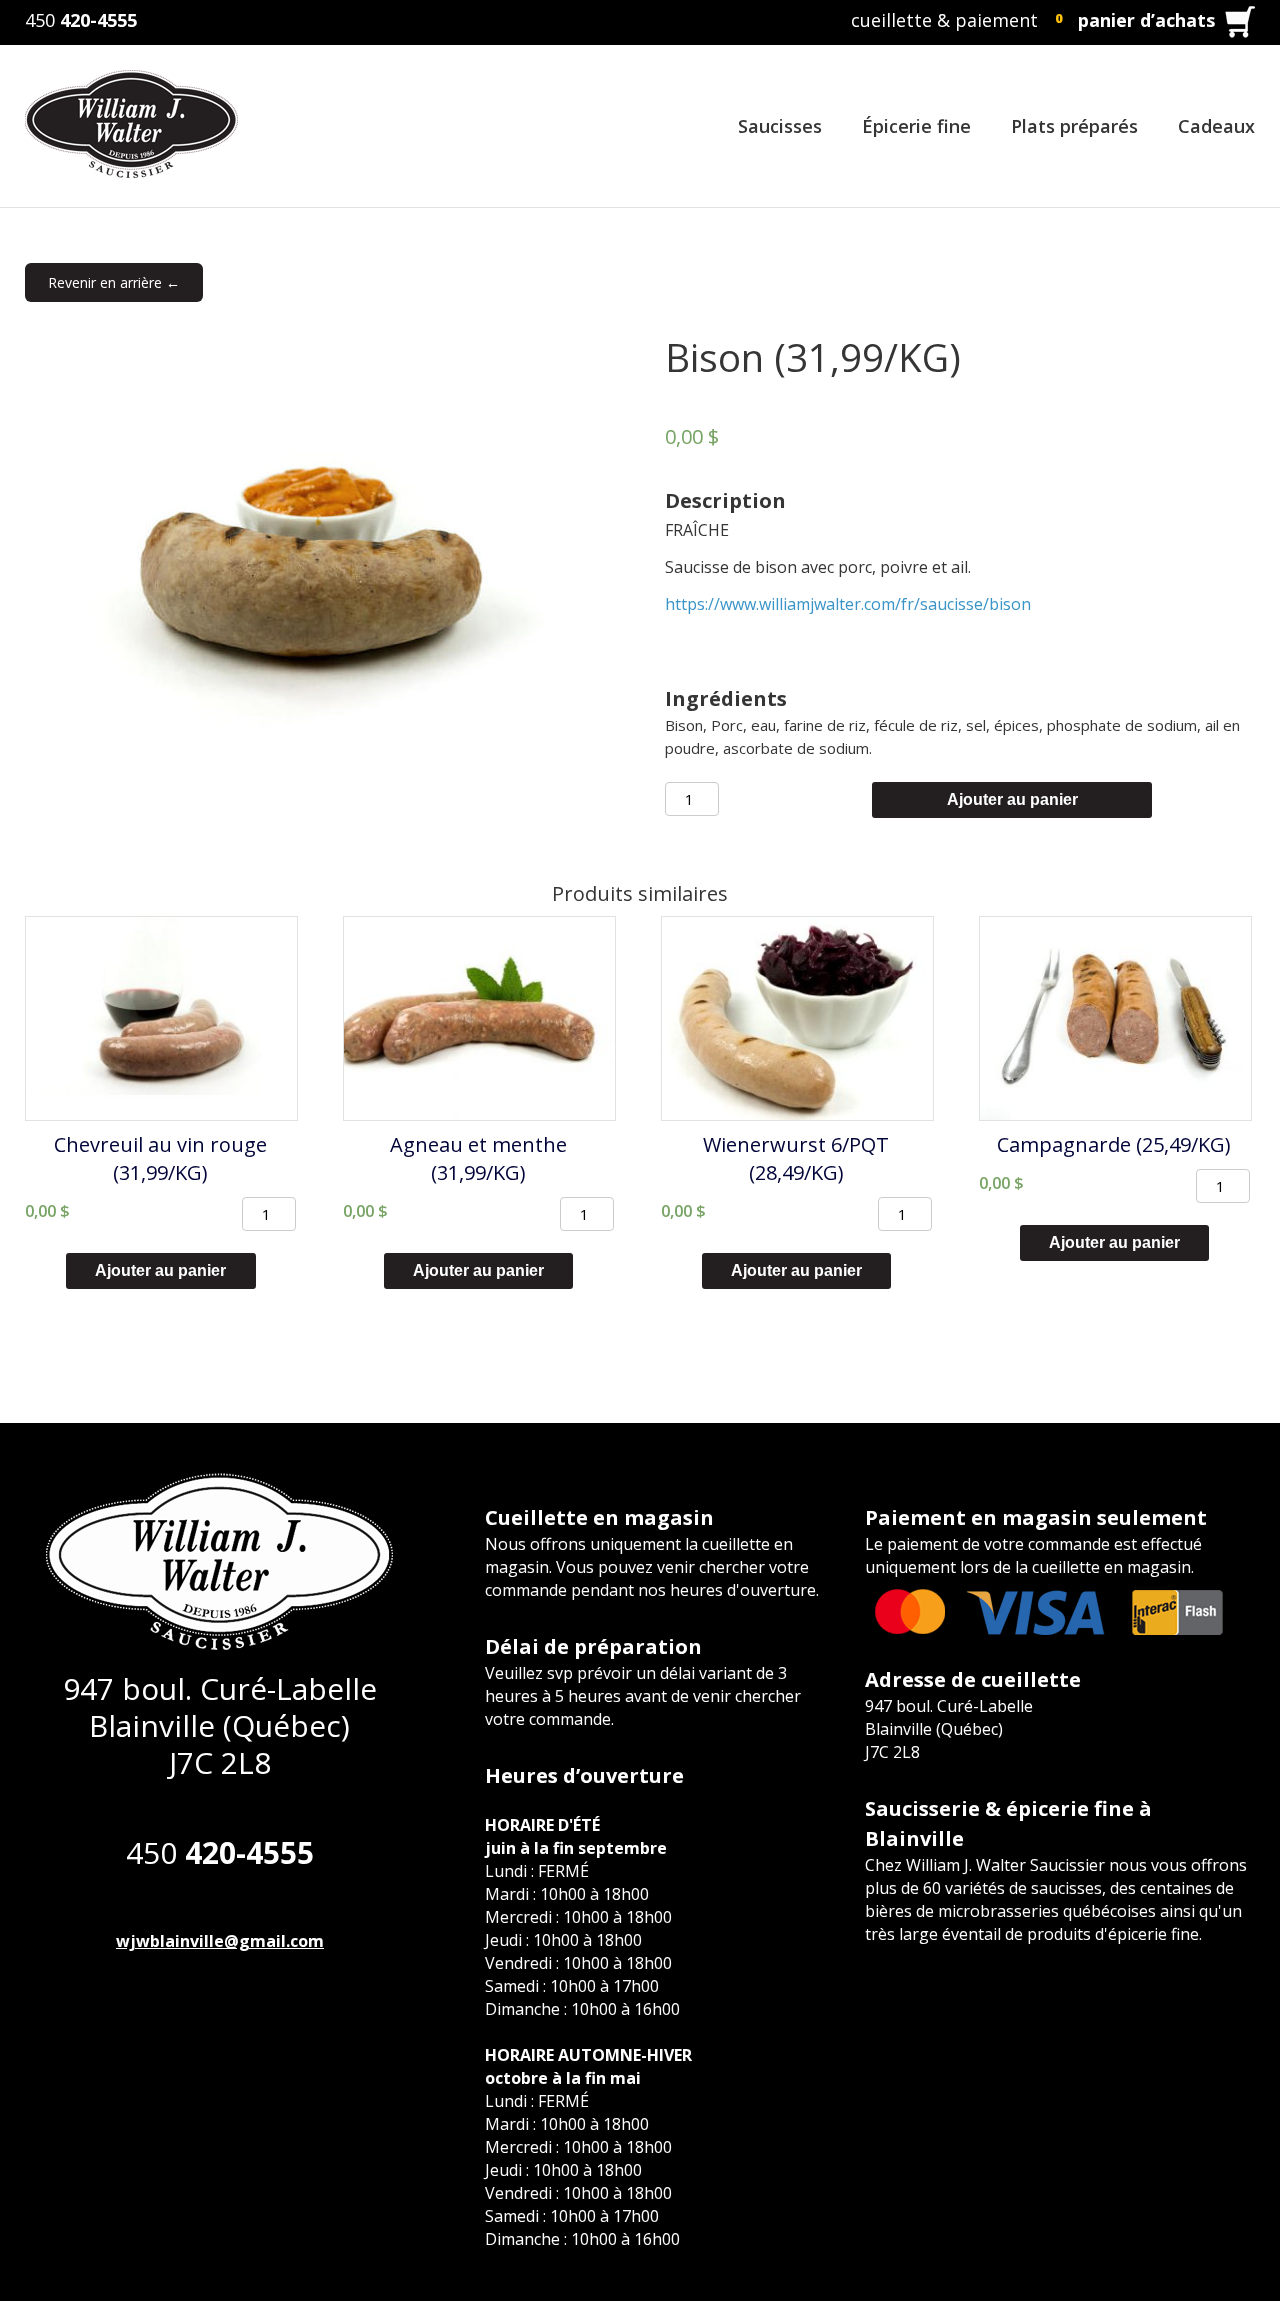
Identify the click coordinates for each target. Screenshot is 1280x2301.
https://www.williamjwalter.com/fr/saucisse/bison (848, 604)
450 (81, 20)
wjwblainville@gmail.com (220, 1941)
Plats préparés (1074, 126)
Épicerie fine (916, 126)
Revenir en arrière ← (114, 282)
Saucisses (780, 126)
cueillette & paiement (944, 20)
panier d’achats (1146, 20)
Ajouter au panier (1012, 799)
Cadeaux (1216, 126)
